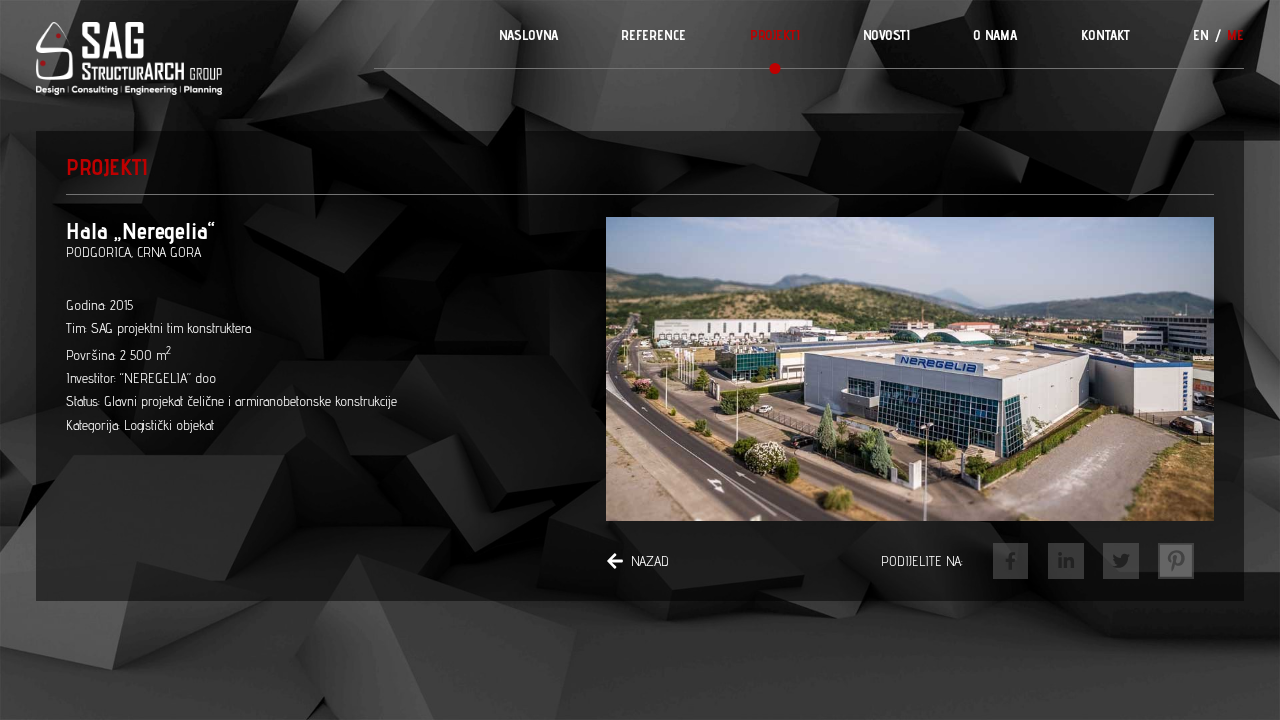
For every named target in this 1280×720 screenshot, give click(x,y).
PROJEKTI (775, 35)
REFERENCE (653, 35)
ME (1235, 35)
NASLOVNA (528, 35)
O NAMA (995, 35)
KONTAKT (1105, 35)
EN (1201, 35)
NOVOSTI (886, 35)
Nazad (650, 561)
